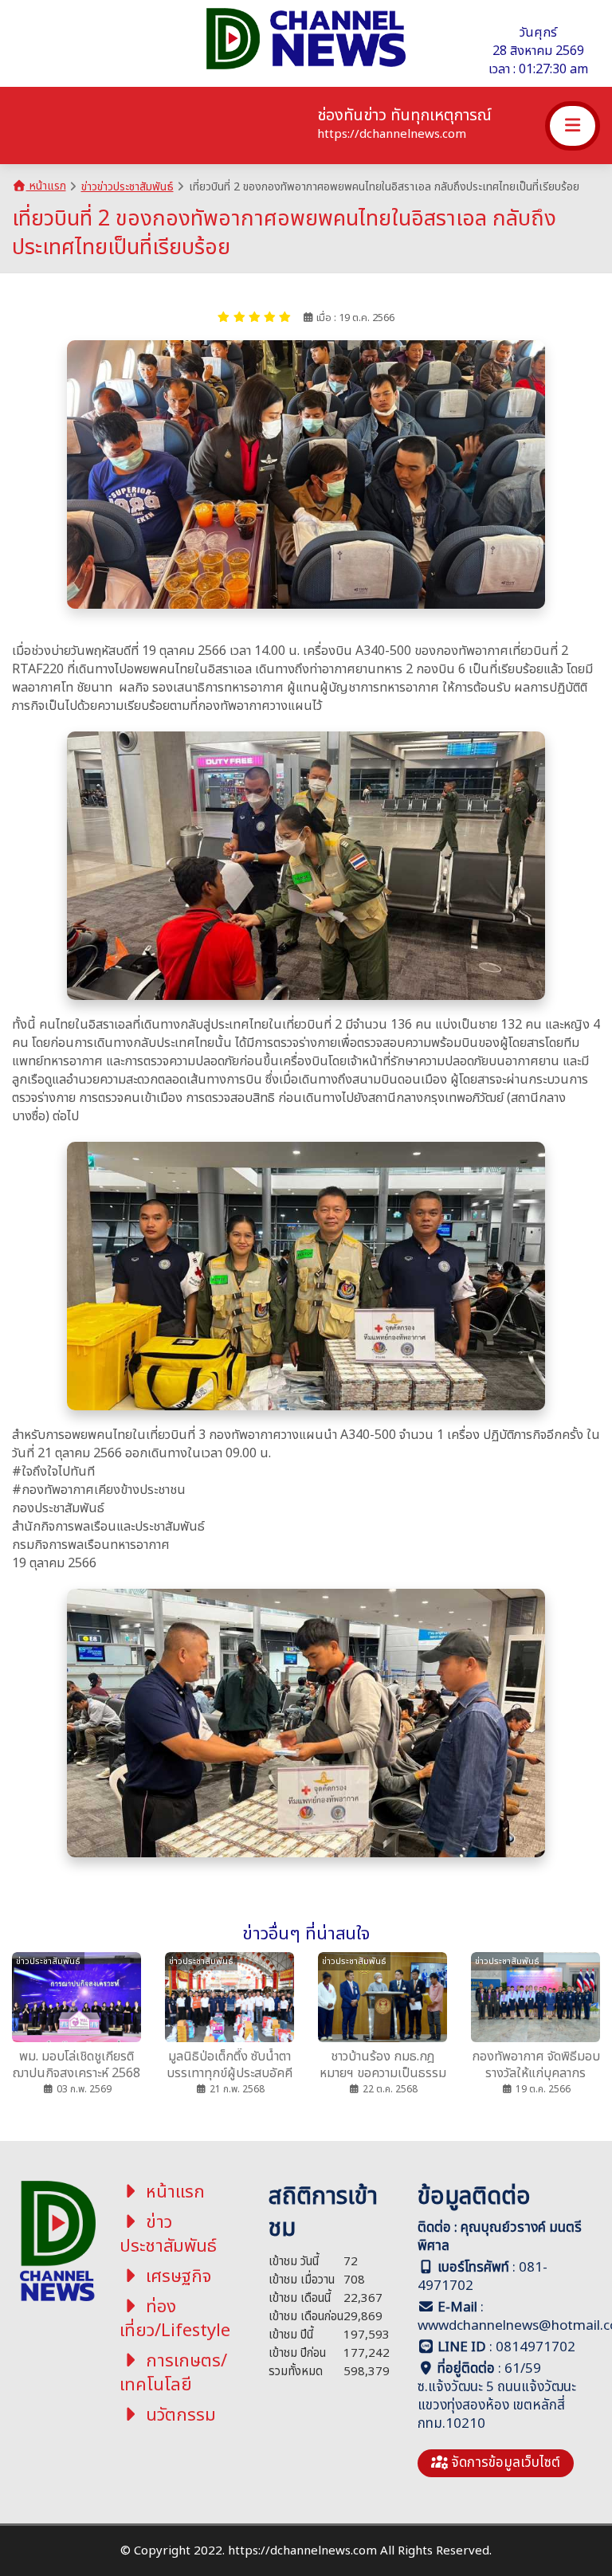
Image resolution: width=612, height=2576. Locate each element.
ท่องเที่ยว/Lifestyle (175, 2319)
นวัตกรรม (178, 2415)
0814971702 (535, 2347)
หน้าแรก (46, 186)
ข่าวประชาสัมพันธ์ (168, 2235)
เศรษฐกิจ (176, 2277)
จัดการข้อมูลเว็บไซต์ (504, 2463)
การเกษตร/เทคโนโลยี (174, 2373)
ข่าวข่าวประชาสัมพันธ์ (127, 187)
